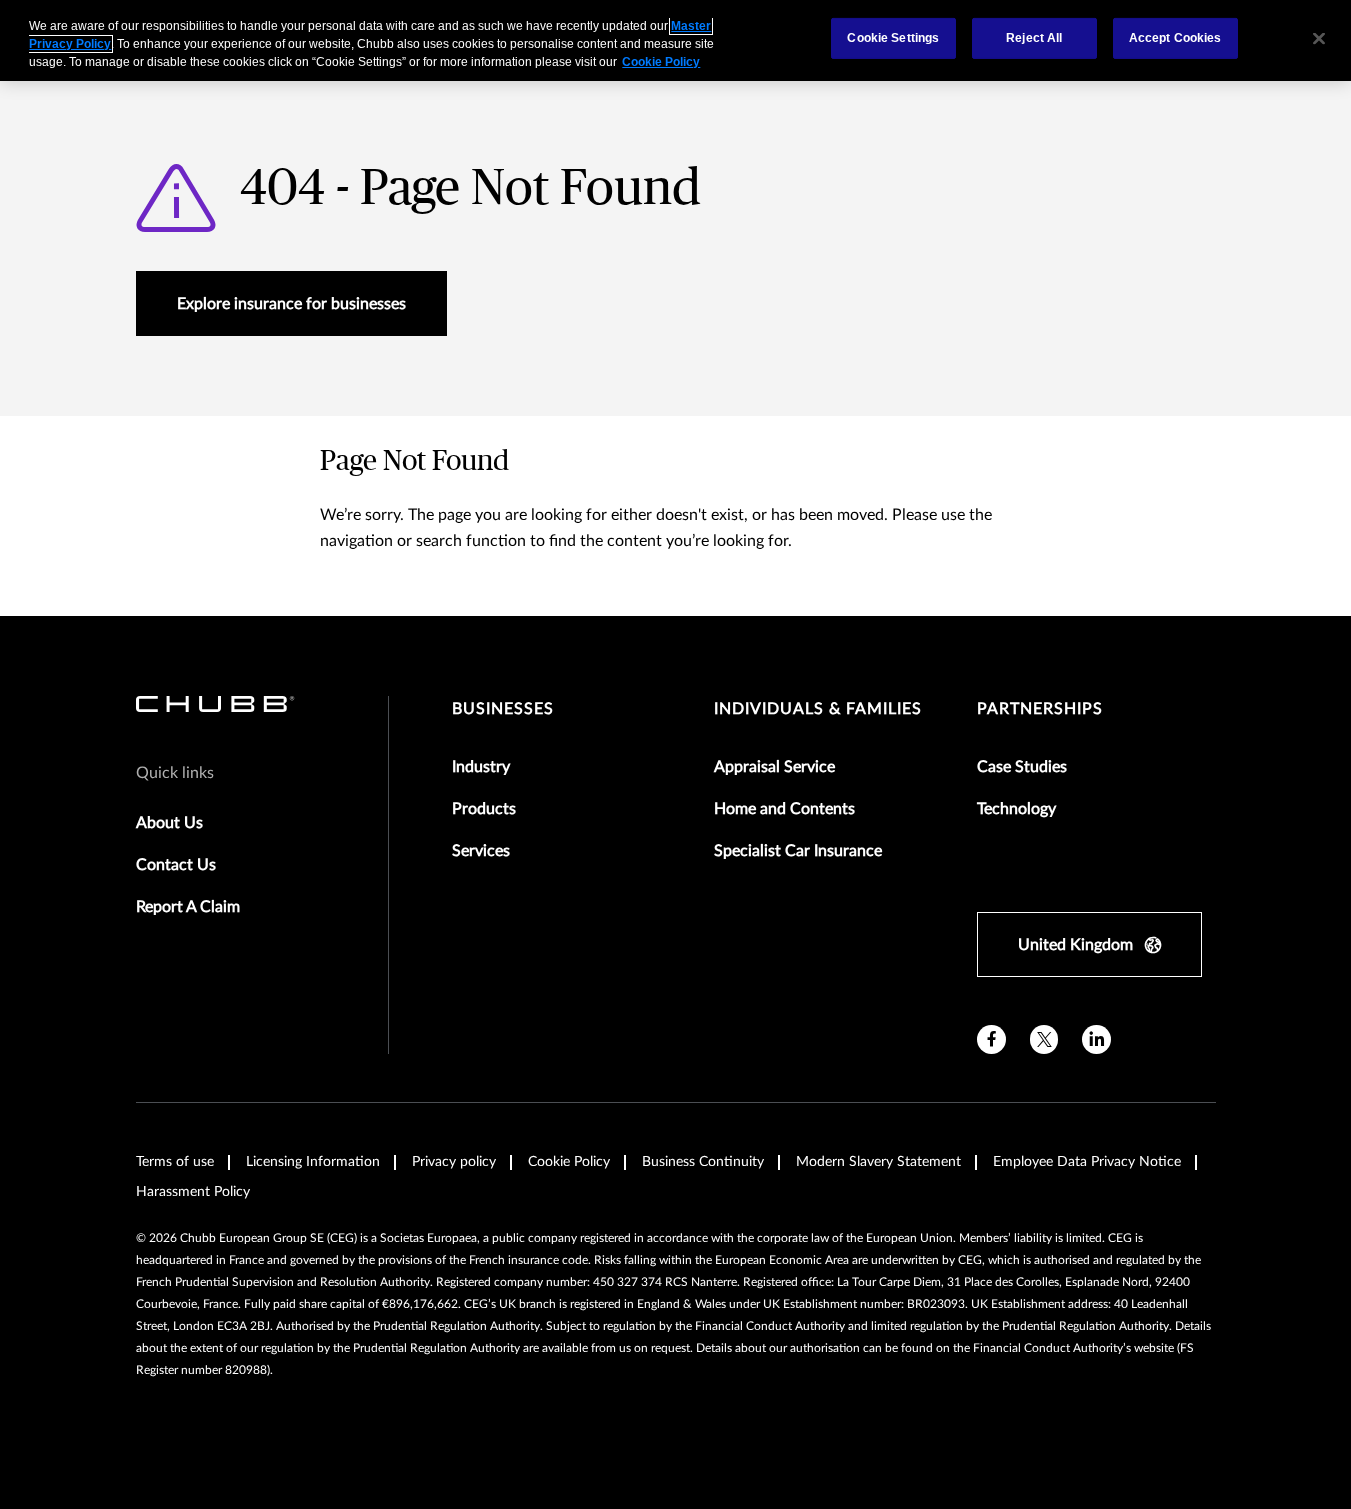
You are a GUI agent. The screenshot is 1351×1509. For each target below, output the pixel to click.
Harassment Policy (193, 1192)
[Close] (1319, 38)
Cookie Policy (569, 1162)
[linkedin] (1096, 1039)
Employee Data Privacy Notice (1087, 1162)
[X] (1044, 1039)
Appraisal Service (774, 767)
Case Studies (1022, 767)
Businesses (503, 709)
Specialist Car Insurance (798, 851)
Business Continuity (703, 1162)
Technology (1016, 809)
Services (481, 851)
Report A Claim (188, 907)
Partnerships (1040, 709)
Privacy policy (454, 1162)
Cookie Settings (893, 38)
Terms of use (175, 1162)
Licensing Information (313, 1162)
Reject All (1034, 38)
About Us (169, 823)
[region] (675, 40)
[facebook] (991, 1039)
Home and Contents (784, 809)
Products (484, 809)
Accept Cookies (1175, 38)
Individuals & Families (818, 709)
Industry (481, 767)
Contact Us (176, 865)
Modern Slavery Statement (878, 1162)
